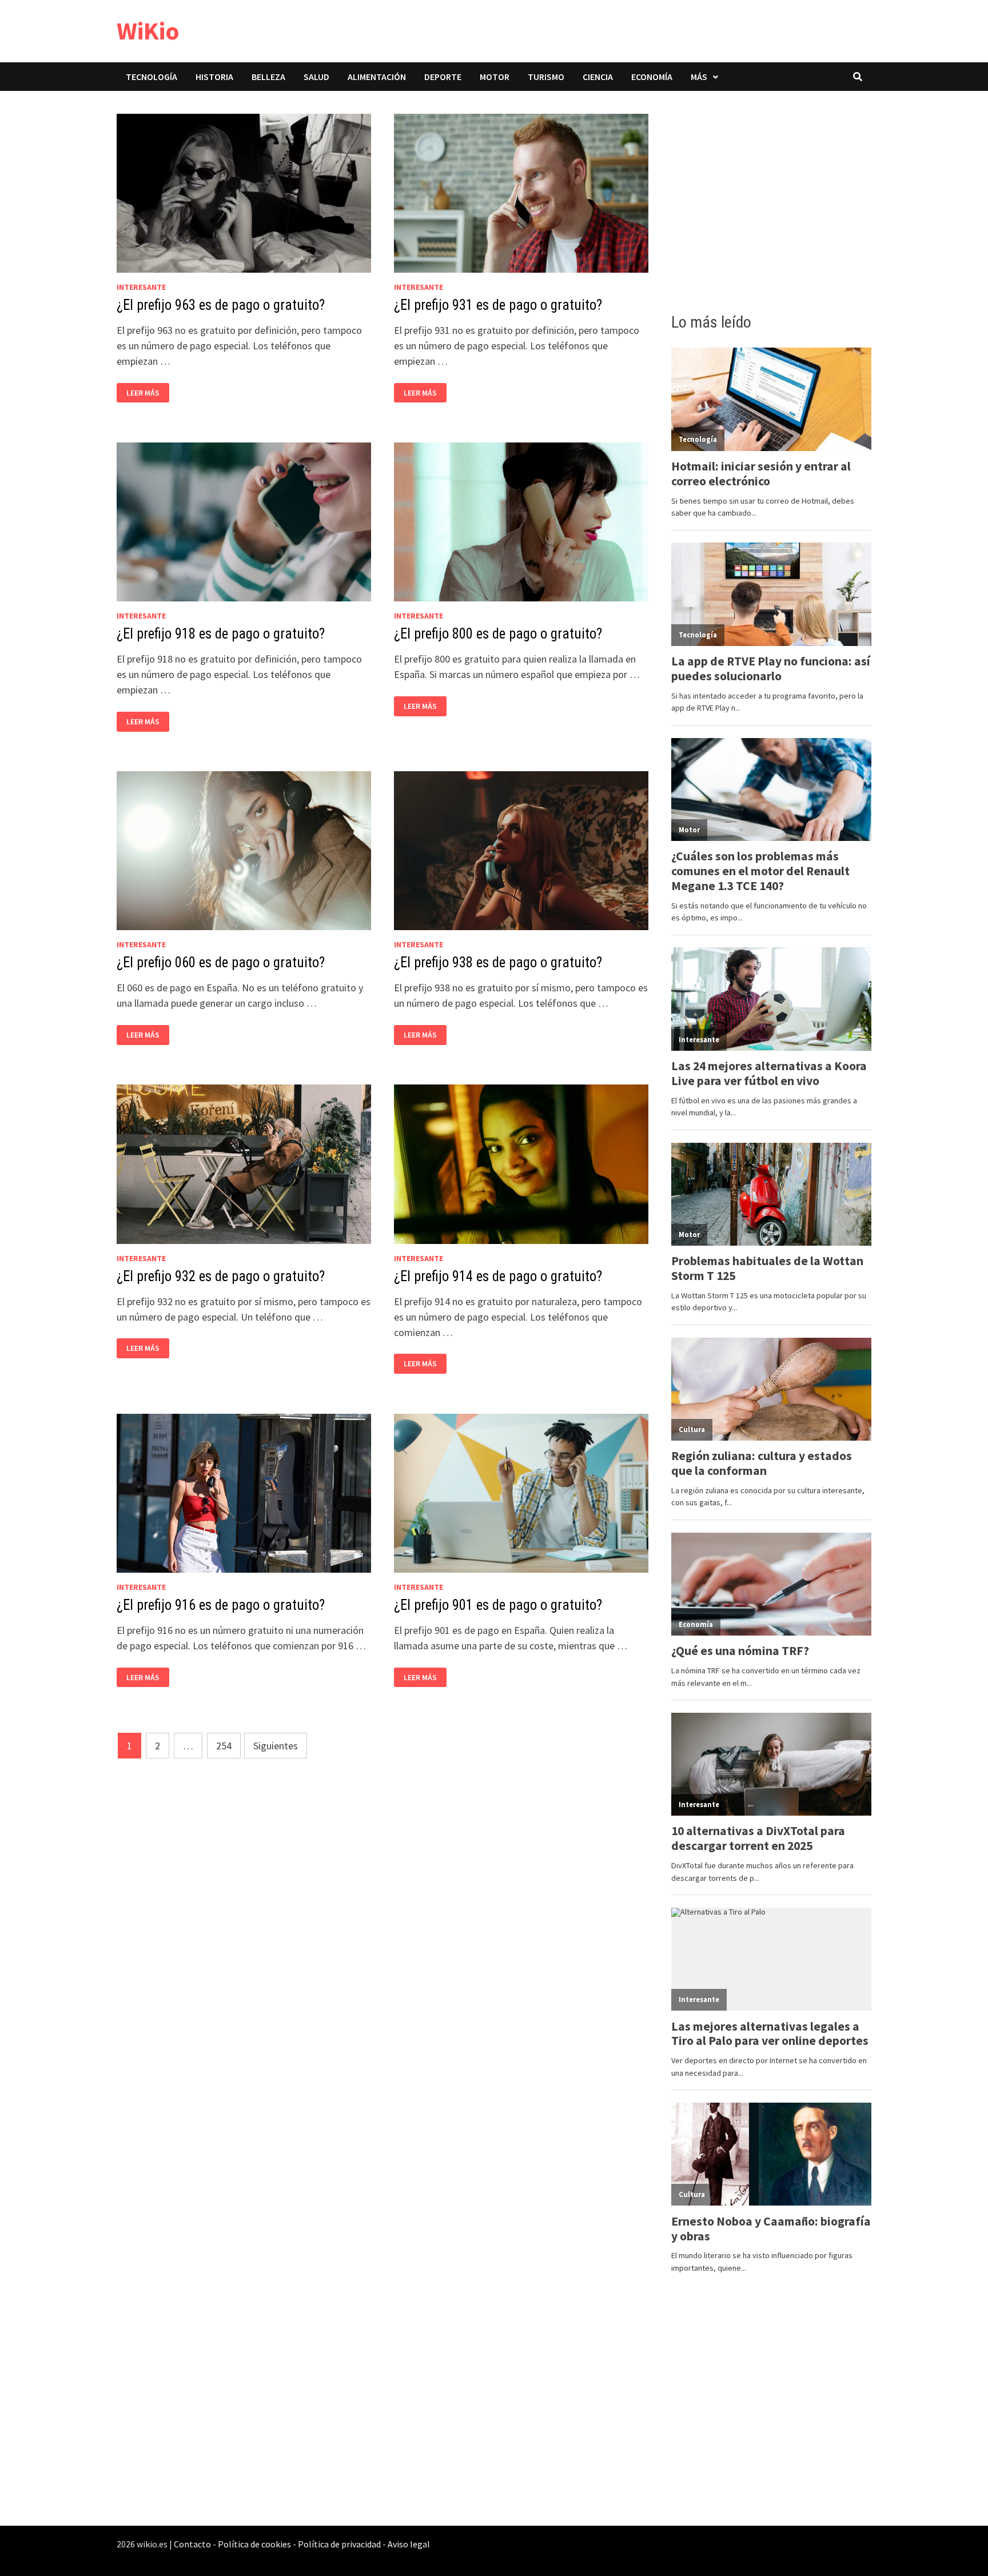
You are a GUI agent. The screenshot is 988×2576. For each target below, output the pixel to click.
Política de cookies (254, 2544)
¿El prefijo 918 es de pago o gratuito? (221, 634)
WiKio (148, 31)
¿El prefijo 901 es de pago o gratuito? (498, 1605)
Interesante (141, 287)
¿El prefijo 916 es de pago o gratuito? (221, 1605)
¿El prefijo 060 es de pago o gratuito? (221, 962)
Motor (495, 77)
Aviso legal (409, 2544)
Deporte (443, 77)
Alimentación (377, 77)
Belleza (268, 77)
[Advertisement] (771, 198)
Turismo (546, 77)
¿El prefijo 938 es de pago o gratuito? (498, 962)
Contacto (192, 2544)
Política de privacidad (339, 2544)
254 (224, 1746)
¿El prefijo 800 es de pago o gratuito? (498, 634)
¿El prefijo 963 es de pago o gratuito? (221, 305)
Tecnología (152, 77)
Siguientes (276, 1746)
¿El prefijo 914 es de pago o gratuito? (498, 1276)
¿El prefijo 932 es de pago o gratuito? (221, 1276)
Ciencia (598, 77)
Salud (316, 77)
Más (699, 77)
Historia (214, 77)
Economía (652, 77)
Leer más (146, 393)
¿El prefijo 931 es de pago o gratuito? (498, 305)
